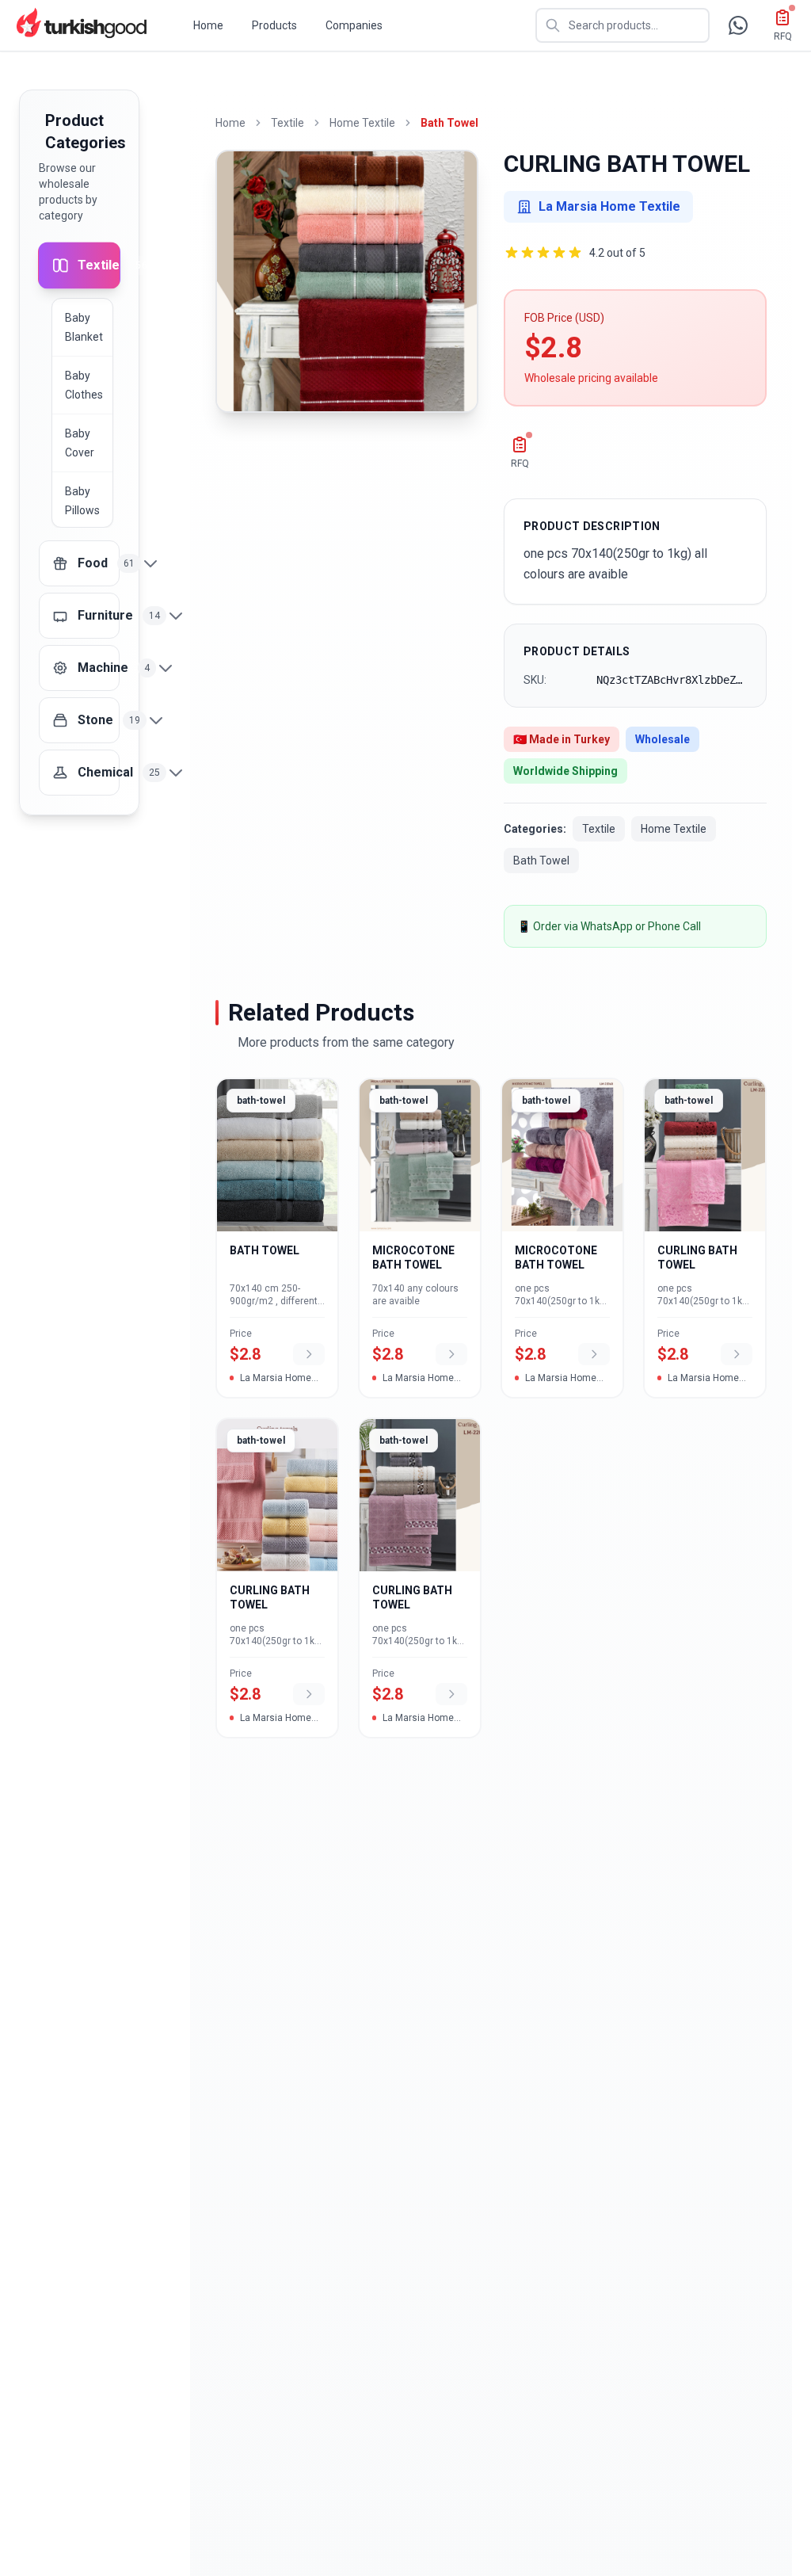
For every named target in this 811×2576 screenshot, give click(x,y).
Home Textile (362, 123)
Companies (354, 25)
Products (274, 25)
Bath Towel (449, 123)
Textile (287, 123)
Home (208, 25)
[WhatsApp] (738, 25)
